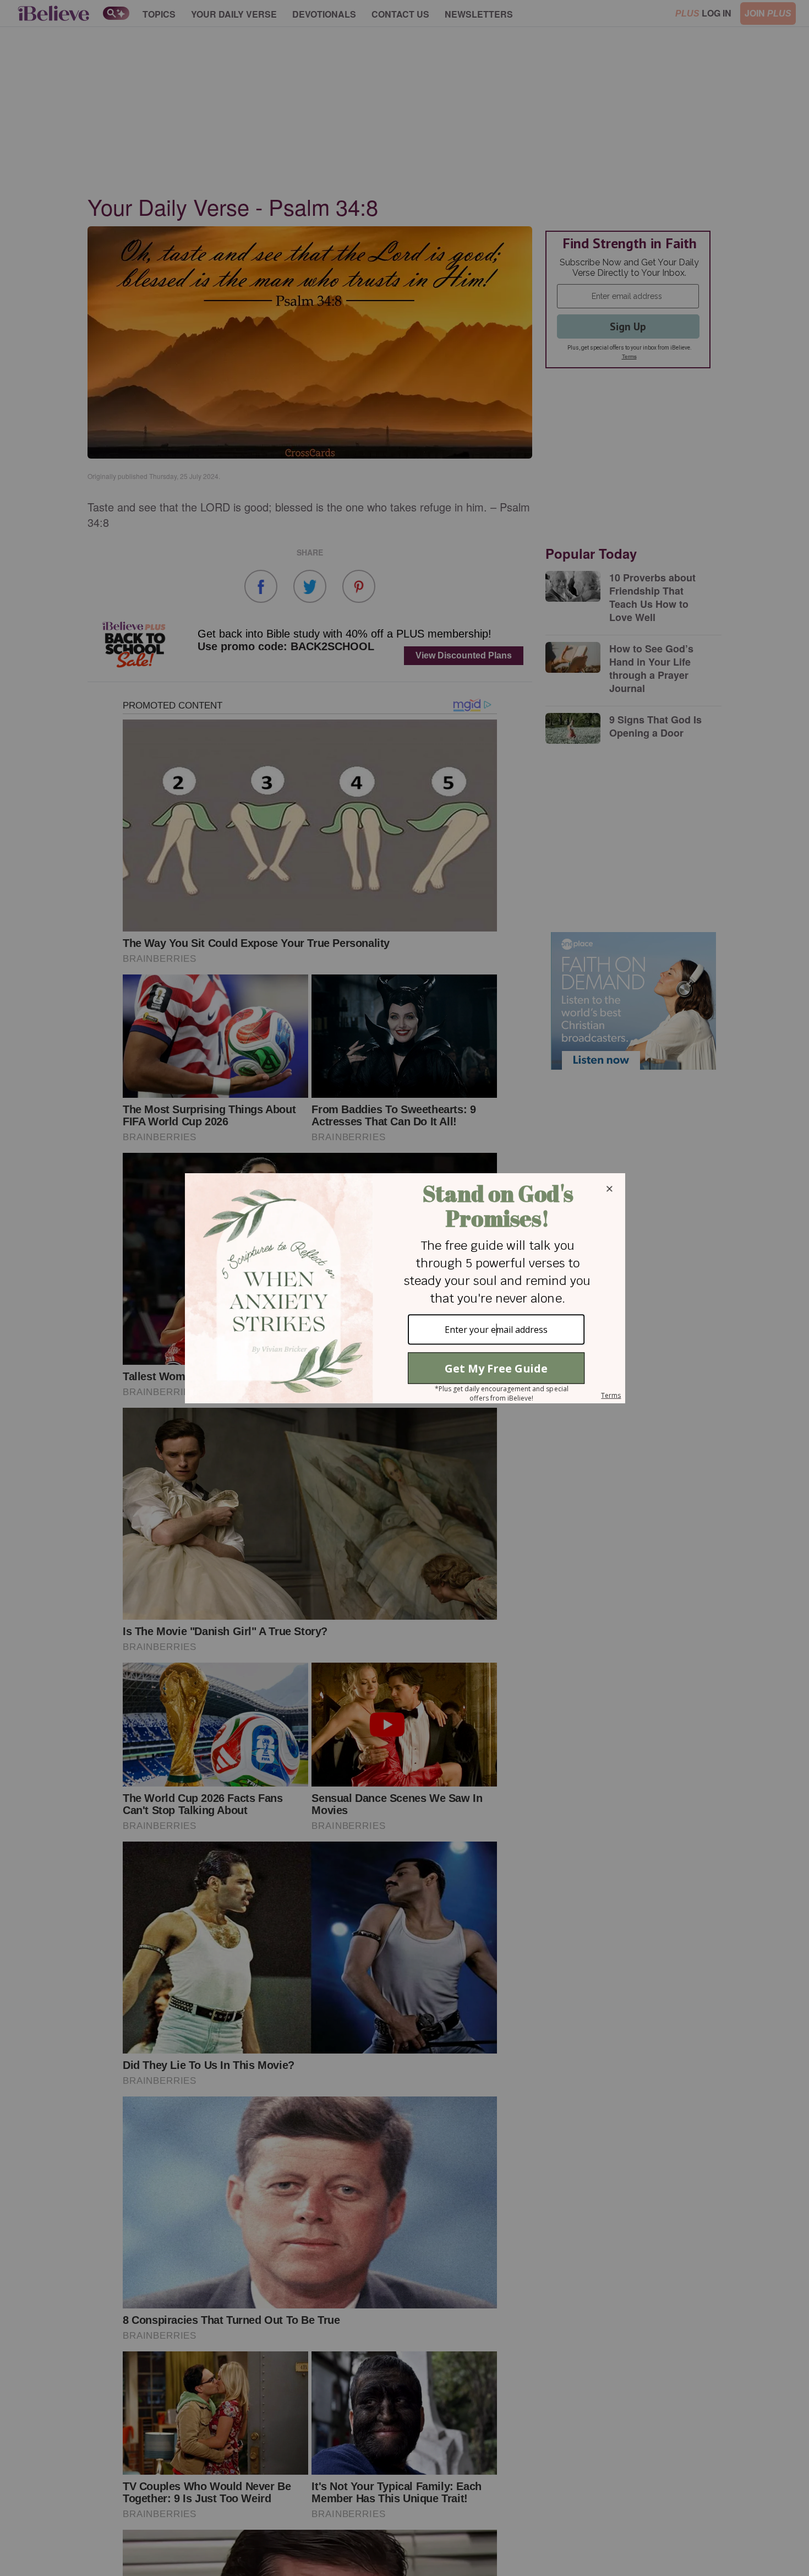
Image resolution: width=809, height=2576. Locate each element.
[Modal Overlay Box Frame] (404, 1288)
